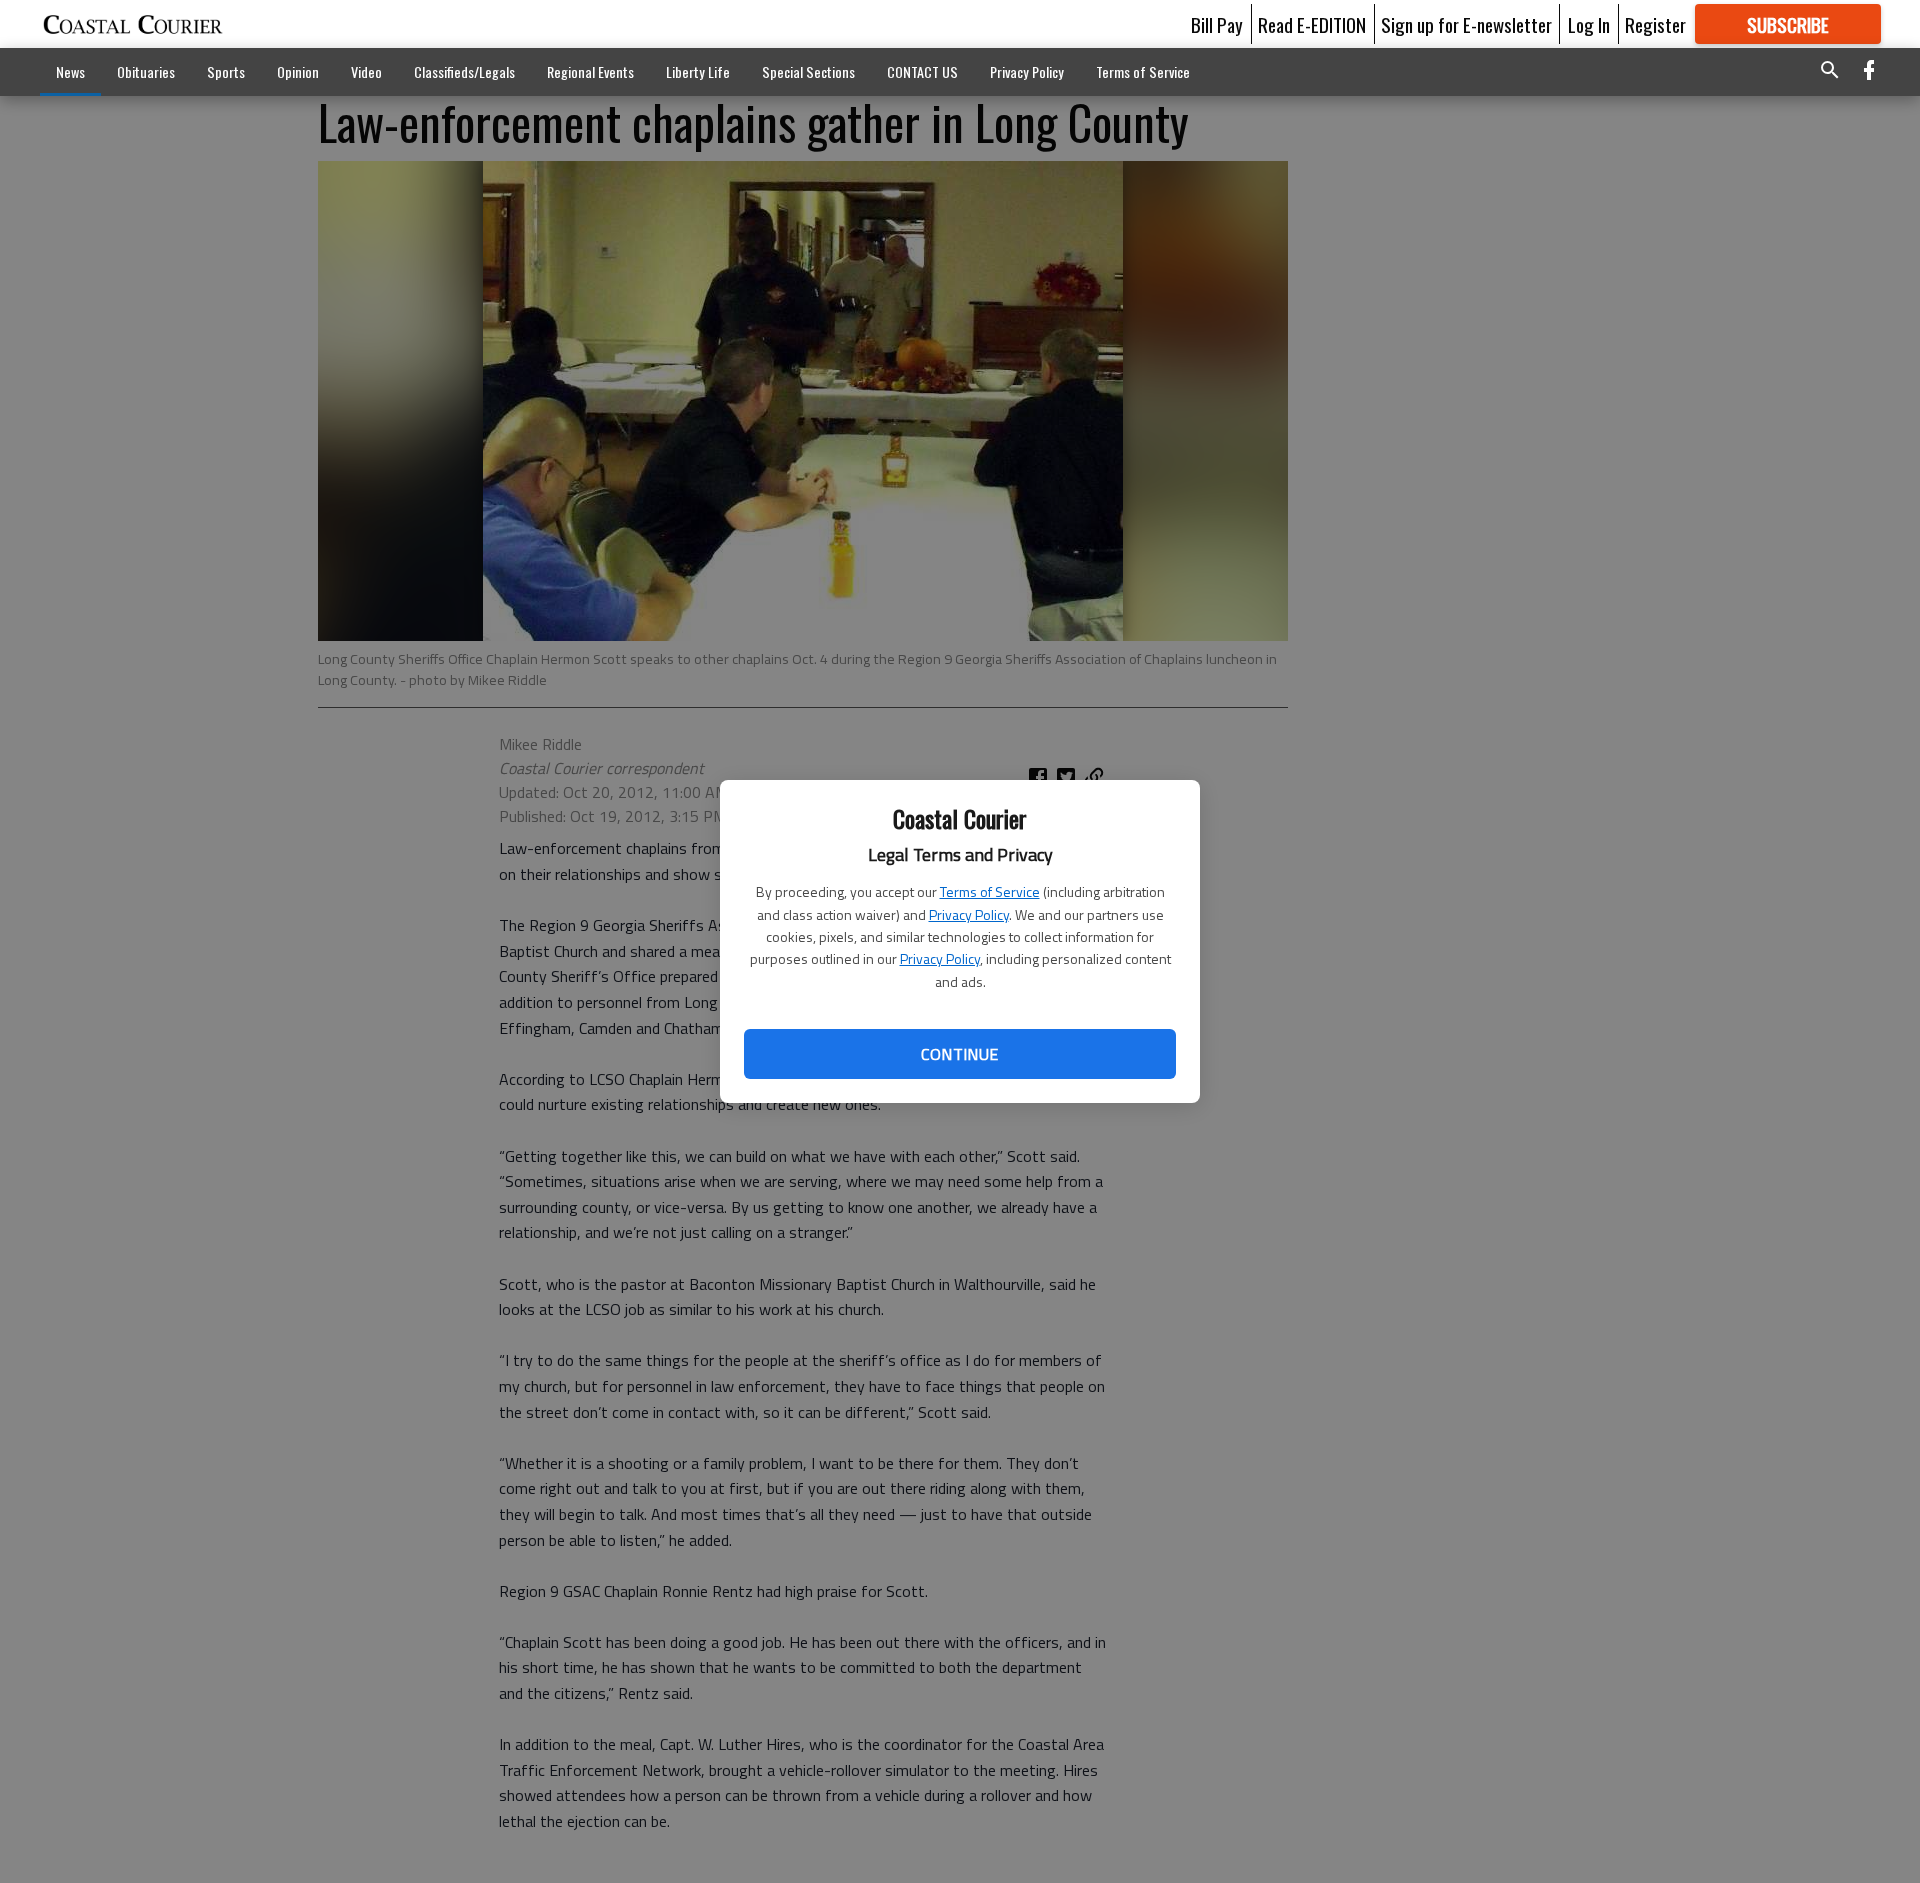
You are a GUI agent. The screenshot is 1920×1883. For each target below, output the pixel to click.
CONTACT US (922, 71)
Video (366, 71)
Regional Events (590, 71)
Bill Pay (1217, 24)
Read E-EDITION (1312, 24)
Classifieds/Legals (464, 71)
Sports (226, 71)
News (70, 71)
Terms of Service (990, 891)
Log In (1589, 24)
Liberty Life (698, 71)
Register (1655, 24)
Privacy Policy (969, 914)
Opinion (298, 71)
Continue (959, 1054)
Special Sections (808, 71)
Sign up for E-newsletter (1466, 24)
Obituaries (146, 71)
